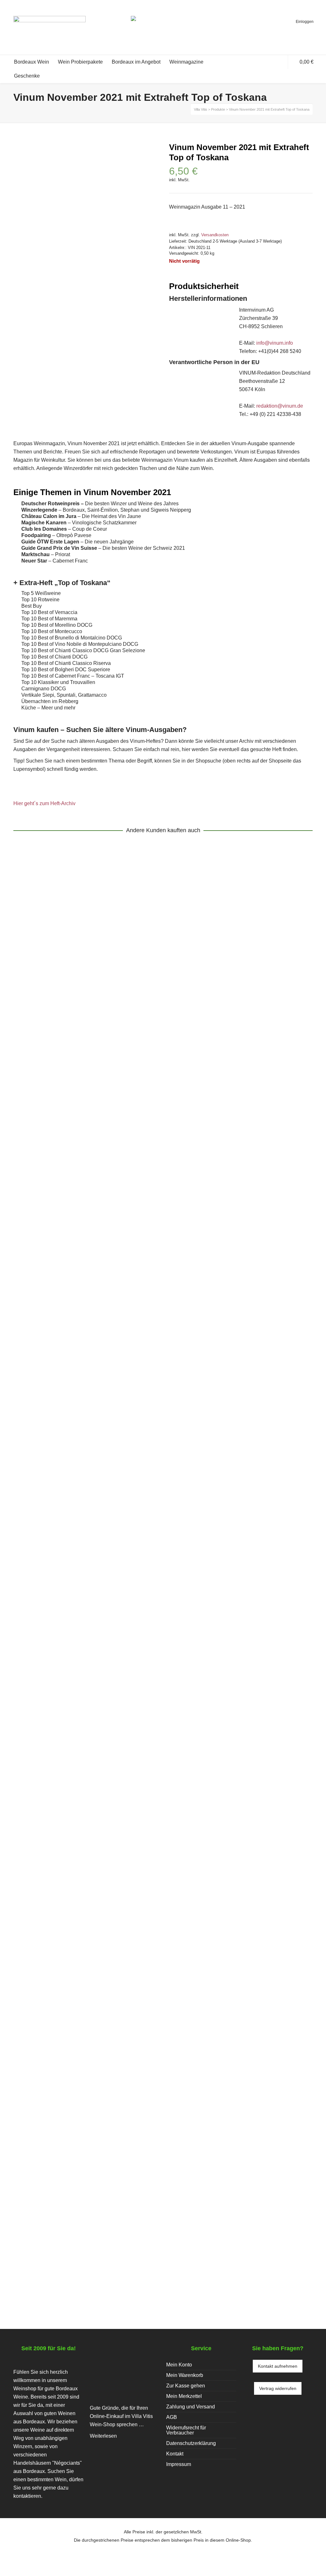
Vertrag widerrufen (278, 2388)
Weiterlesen (103, 2436)
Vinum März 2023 (46, 2238)
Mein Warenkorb (185, 2375)
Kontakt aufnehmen (278, 2366)
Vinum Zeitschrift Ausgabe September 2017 (88, 1143)
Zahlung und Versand (191, 2407)
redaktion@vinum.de (280, 406)
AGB (172, 2417)
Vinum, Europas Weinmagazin (89, 1152)
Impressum (179, 2464)
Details (29, 1127)
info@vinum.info (275, 343)
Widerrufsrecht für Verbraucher (186, 2430)
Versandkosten (215, 235)
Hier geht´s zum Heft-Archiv (44, 803)
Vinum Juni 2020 (45, 1506)
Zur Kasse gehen (186, 2386)
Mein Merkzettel (184, 2396)
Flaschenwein (142, 1152)
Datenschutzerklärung (191, 2443)
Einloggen (305, 22)
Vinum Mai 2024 (44, 1875)
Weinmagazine (35, 1152)
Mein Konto (179, 2365)
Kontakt (175, 2454)
